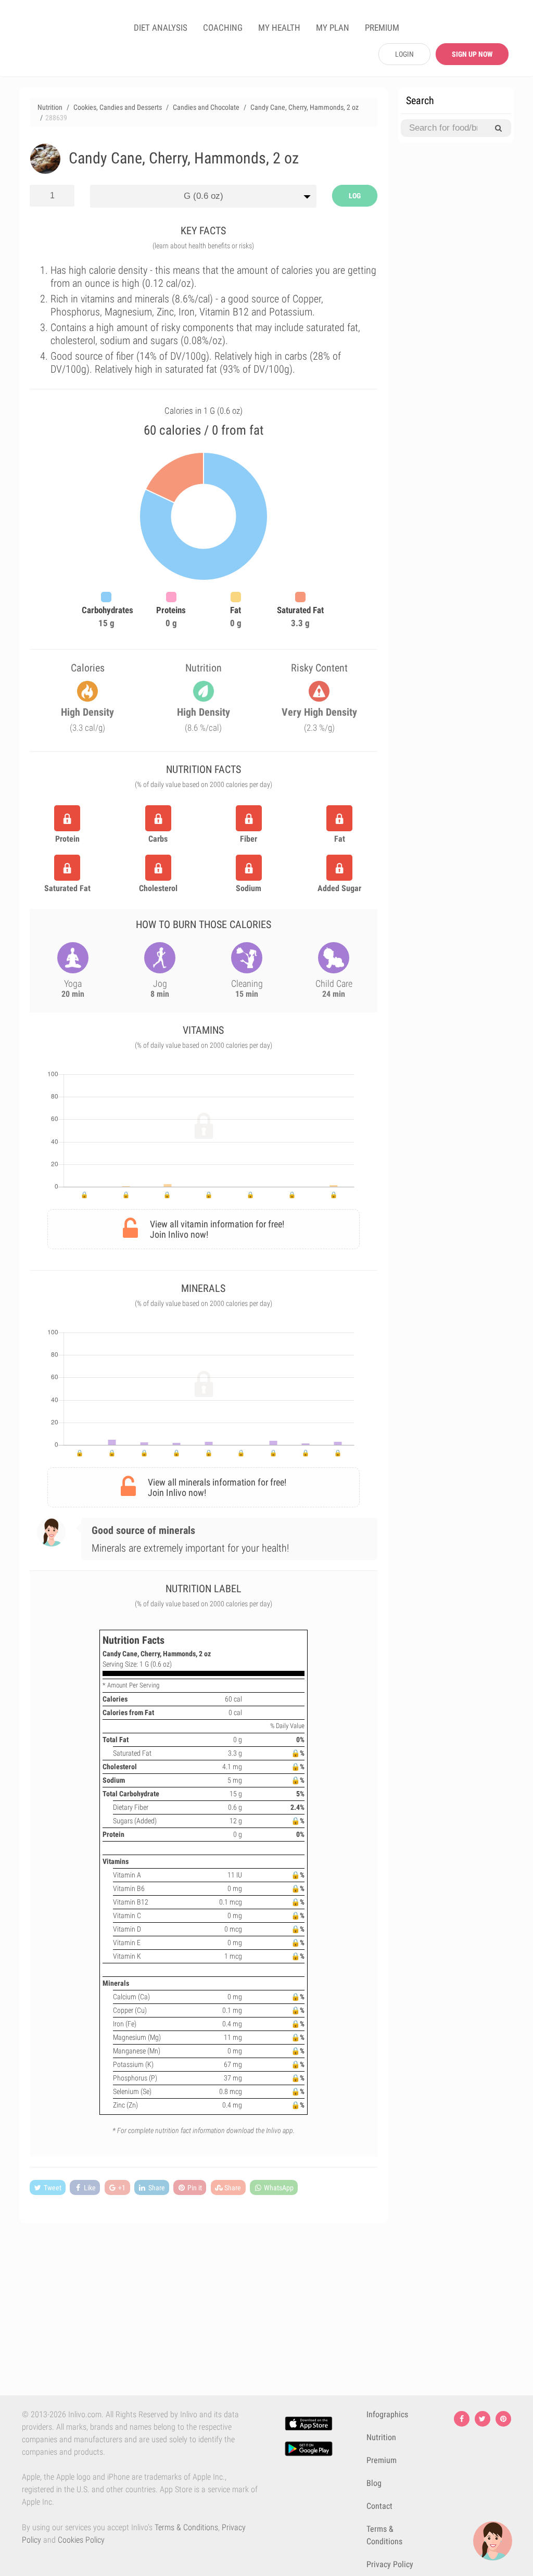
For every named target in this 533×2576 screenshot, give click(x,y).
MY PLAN (333, 28)
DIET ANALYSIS (161, 28)
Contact (379, 2506)
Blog (374, 2483)
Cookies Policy (81, 2540)
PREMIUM (382, 28)
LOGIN (404, 54)
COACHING (223, 28)
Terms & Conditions (186, 2527)
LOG (355, 196)
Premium (382, 2460)
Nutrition (381, 2437)
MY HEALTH (279, 28)
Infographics (387, 2414)
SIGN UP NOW (472, 54)
